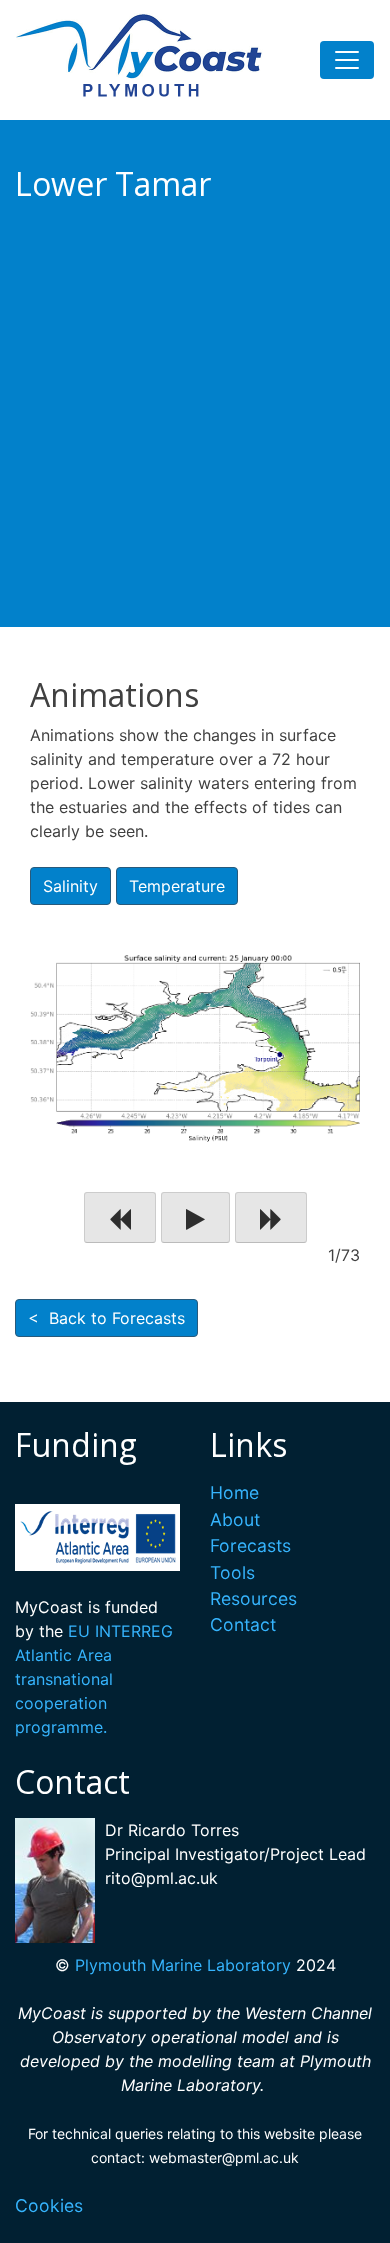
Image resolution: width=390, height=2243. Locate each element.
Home (234, 1492)
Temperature (177, 886)
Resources (253, 1598)
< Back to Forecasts (106, 1318)
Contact (243, 1624)
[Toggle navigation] (347, 60)
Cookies (49, 2205)
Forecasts (250, 1545)
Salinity (70, 886)
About (235, 1519)
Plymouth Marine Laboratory (183, 1965)
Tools (232, 1572)
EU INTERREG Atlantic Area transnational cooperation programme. (94, 1679)
